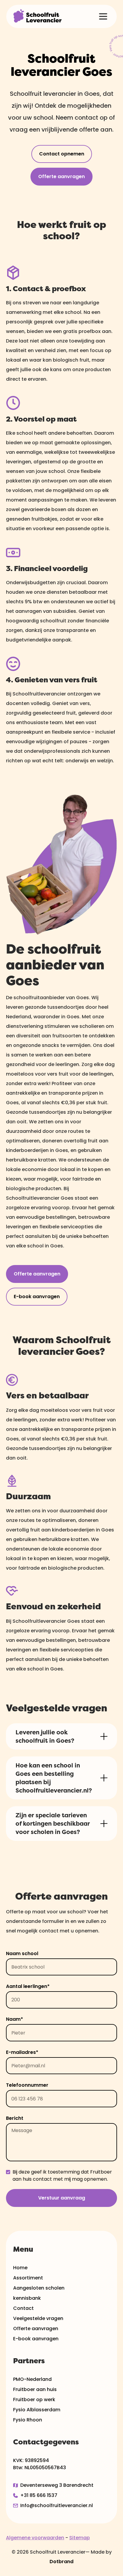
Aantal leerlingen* (28, 1986)
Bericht (15, 2118)
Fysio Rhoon (28, 2420)
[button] (103, 16)
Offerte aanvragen (61, 176)
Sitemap (80, 2538)
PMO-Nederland (32, 2379)
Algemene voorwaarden (35, 2538)
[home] (37, 16)
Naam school (22, 1953)
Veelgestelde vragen (38, 2318)
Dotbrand (61, 2562)
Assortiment (28, 2278)
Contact (23, 2308)
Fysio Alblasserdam (37, 2410)
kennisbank (27, 2298)
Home (20, 2268)
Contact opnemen (62, 154)
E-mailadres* (22, 2052)
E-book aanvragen (37, 1297)
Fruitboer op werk (34, 2400)
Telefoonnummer (27, 2085)
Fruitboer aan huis (35, 2389)
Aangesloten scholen (39, 2288)
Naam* (14, 2019)
